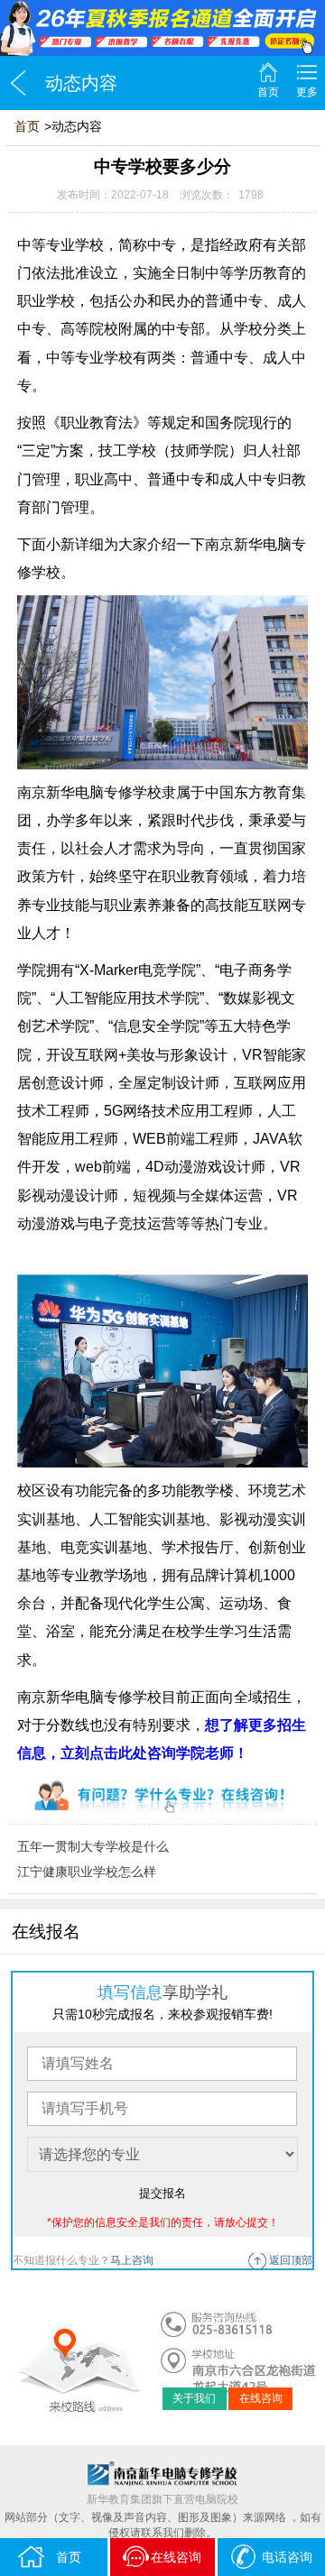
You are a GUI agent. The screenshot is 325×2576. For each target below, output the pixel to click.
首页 (268, 92)
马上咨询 (132, 2260)
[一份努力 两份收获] (162, 28)
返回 (18, 83)
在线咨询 (261, 2398)
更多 (307, 92)
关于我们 (194, 2398)
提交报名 (162, 2193)
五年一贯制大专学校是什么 (93, 1846)
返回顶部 (291, 2260)
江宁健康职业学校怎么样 (87, 1872)
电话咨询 (287, 2557)
